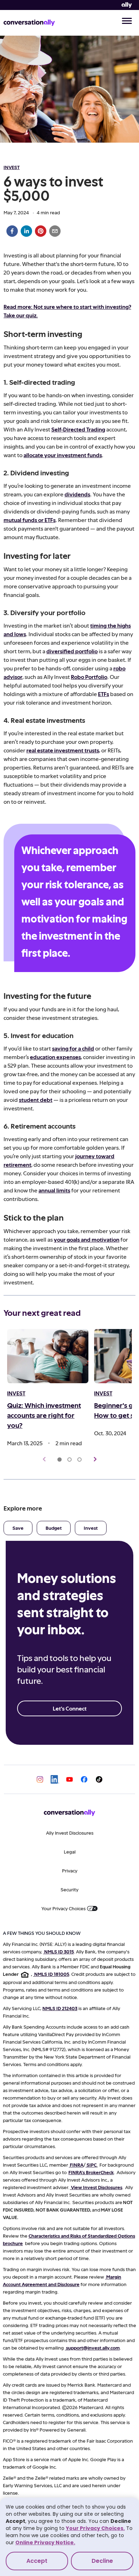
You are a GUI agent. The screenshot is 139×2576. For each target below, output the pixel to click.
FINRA (77, 2165)
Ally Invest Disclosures (70, 1833)
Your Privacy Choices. (95, 2528)
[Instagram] (40, 1779)
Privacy (70, 1870)
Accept (37, 2561)
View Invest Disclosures (97, 2187)
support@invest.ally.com (93, 2348)
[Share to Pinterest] (41, 231)
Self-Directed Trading (78, 429)
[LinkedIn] (55, 1779)
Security (69, 1889)
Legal (70, 1852)
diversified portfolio (72, 651)
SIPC (92, 2165)
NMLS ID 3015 (59, 1951)
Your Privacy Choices (63, 1908)
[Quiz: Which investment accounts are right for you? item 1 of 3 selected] (60, 1460)
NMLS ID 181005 (52, 1974)
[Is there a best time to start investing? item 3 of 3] (79, 1460)
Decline (102, 2561)
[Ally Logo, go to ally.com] (127, 5)
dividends (77, 494)
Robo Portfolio (89, 677)
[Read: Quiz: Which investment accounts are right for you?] (48, 1356)
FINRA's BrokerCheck (91, 2172)
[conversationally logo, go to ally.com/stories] (29, 23)
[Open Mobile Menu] (127, 22)
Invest (91, 1528)
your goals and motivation (87, 1239)
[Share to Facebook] (12, 231)
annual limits (54, 1190)
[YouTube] (69, 1779)
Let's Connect (70, 1708)
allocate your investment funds (63, 455)
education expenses (55, 1057)
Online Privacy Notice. (45, 2542)
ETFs (104, 694)
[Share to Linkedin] (26, 231)
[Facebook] (84, 1779)
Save (18, 1528)
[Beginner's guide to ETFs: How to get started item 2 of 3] (69, 1460)
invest (12, 167)
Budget (54, 1528)
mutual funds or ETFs (30, 520)
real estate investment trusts (63, 750)
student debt (36, 1100)
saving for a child (73, 1048)
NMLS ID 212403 (60, 2008)
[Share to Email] (55, 231)
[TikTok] (99, 1779)
